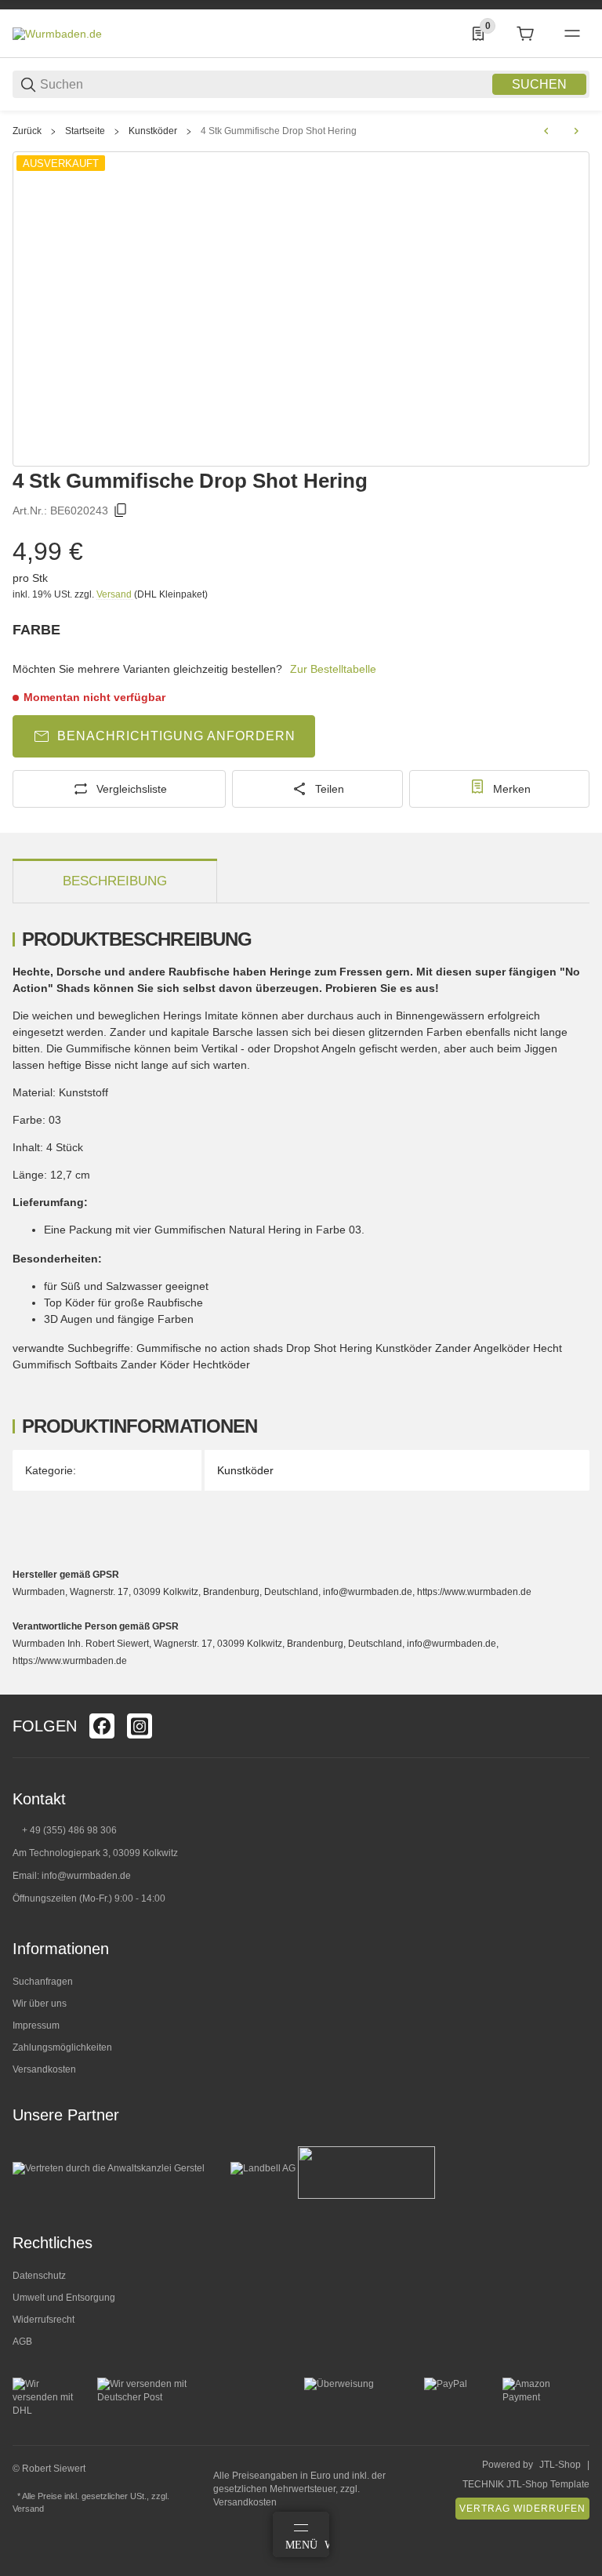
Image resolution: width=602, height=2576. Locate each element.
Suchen (539, 84)
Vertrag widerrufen (522, 2509)
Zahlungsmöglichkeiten (62, 2047)
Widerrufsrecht (44, 2320)
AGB (22, 2342)
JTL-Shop (560, 2465)
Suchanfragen (43, 1982)
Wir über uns (40, 2004)
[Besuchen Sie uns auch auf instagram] (140, 1726)
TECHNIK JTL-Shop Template (526, 2484)
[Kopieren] (121, 510)
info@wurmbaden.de (86, 1876)
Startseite (85, 131)
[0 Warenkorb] (525, 34)
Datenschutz (39, 2276)
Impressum (36, 2026)
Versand (115, 594)
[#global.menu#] (572, 34)
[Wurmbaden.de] (57, 33)
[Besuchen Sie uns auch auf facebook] (102, 1726)
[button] (577, 1688)
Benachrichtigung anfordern (176, 736)
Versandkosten (44, 2069)
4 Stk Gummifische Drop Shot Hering (279, 131)
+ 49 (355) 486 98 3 (64, 1830)
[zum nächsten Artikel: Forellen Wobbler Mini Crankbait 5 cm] (576, 131)
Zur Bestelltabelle (333, 669)
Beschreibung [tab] (115, 881)
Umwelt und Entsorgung (64, 2298)
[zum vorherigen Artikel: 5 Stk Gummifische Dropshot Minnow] (546, 131)
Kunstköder (153, 131)
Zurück (27, 131)
